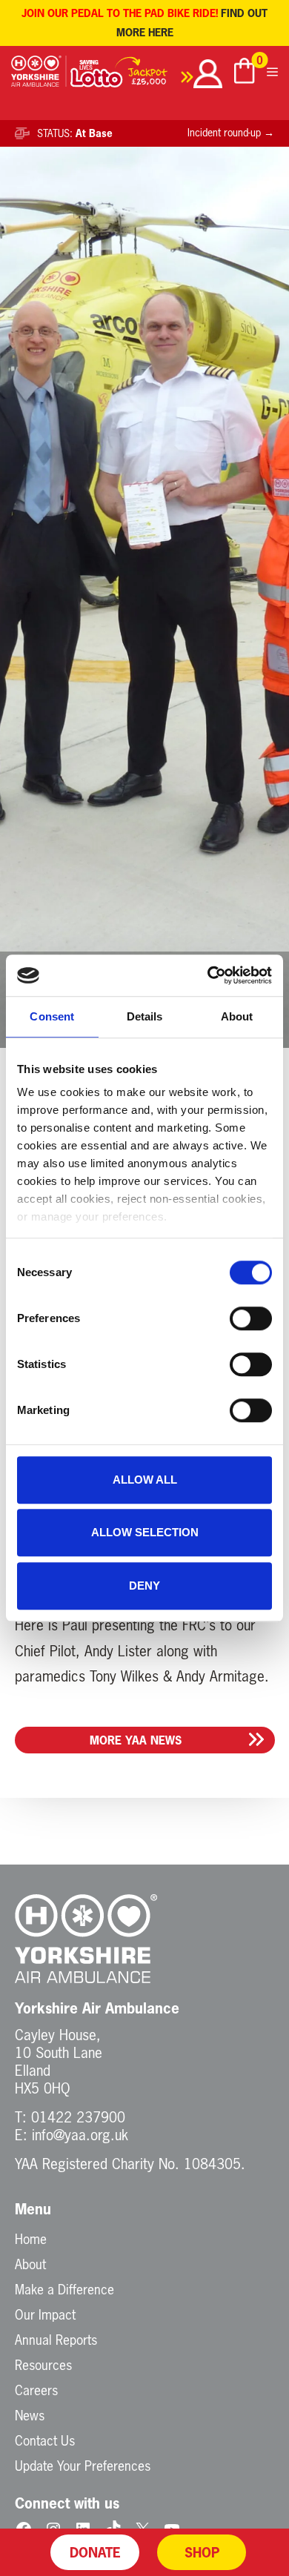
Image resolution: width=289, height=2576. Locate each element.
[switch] (251, 1318)
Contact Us (45, 2440)
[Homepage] (39, 76)
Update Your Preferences (83, 2466)
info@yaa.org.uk (80, 2135)
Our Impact (45, 2314)
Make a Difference (64, 2289)
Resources (43, 2365)
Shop (202, 2552)
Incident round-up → (231, 133)
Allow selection (145, 1532)
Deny (144, 1586)
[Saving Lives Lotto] (132, 76)
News (30, 2415)
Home (31, 2239)
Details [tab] (145, 1016)
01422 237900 (78, 2117)
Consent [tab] (52, 1016)
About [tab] (237, 1016)
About (30, 2264)
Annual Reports (56, 2340)
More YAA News (136, 1740)
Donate (95, 2552)
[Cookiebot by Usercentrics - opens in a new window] (208, 975)
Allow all (145, 1480)
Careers (36, 2390)
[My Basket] (245, 73)
